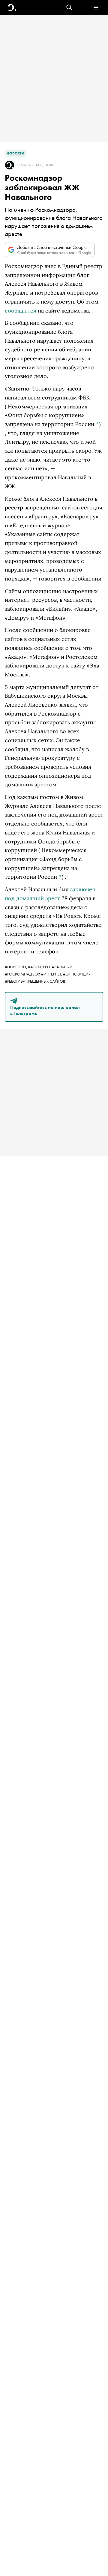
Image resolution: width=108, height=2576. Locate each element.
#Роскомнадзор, (23, 974)
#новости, (16, 967)
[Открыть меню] (96, 8)
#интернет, (52, 974)
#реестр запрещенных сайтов (35, 981)
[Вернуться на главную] (12, 8)
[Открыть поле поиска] (69, 8)
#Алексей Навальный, (51, 967)
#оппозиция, (77, 974)
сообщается (21, 311)
